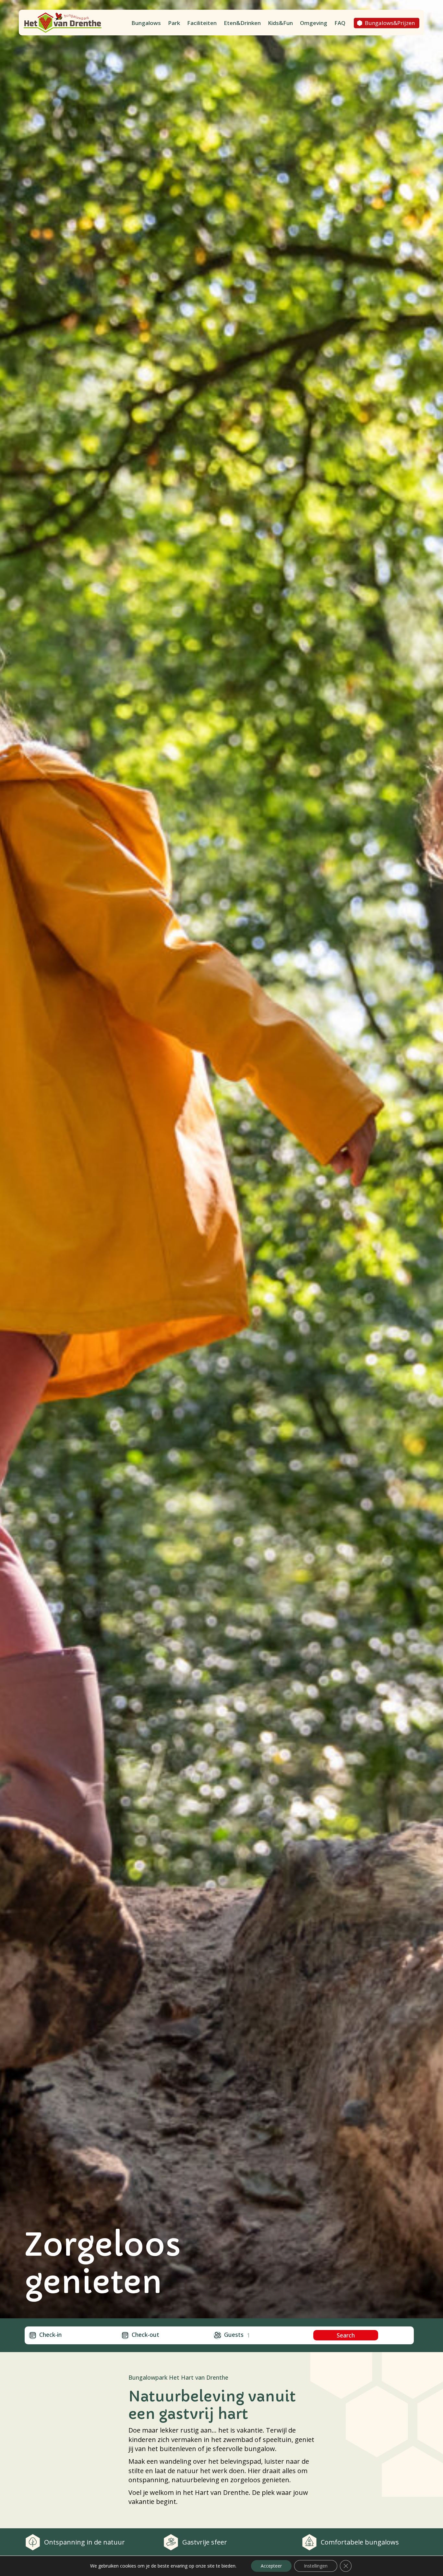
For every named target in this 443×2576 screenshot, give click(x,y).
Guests (234, 2335)
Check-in (50, 2335)
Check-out (145, 2335)
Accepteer (271, 2566)
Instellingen (316, 2566)
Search (346, 2335)
